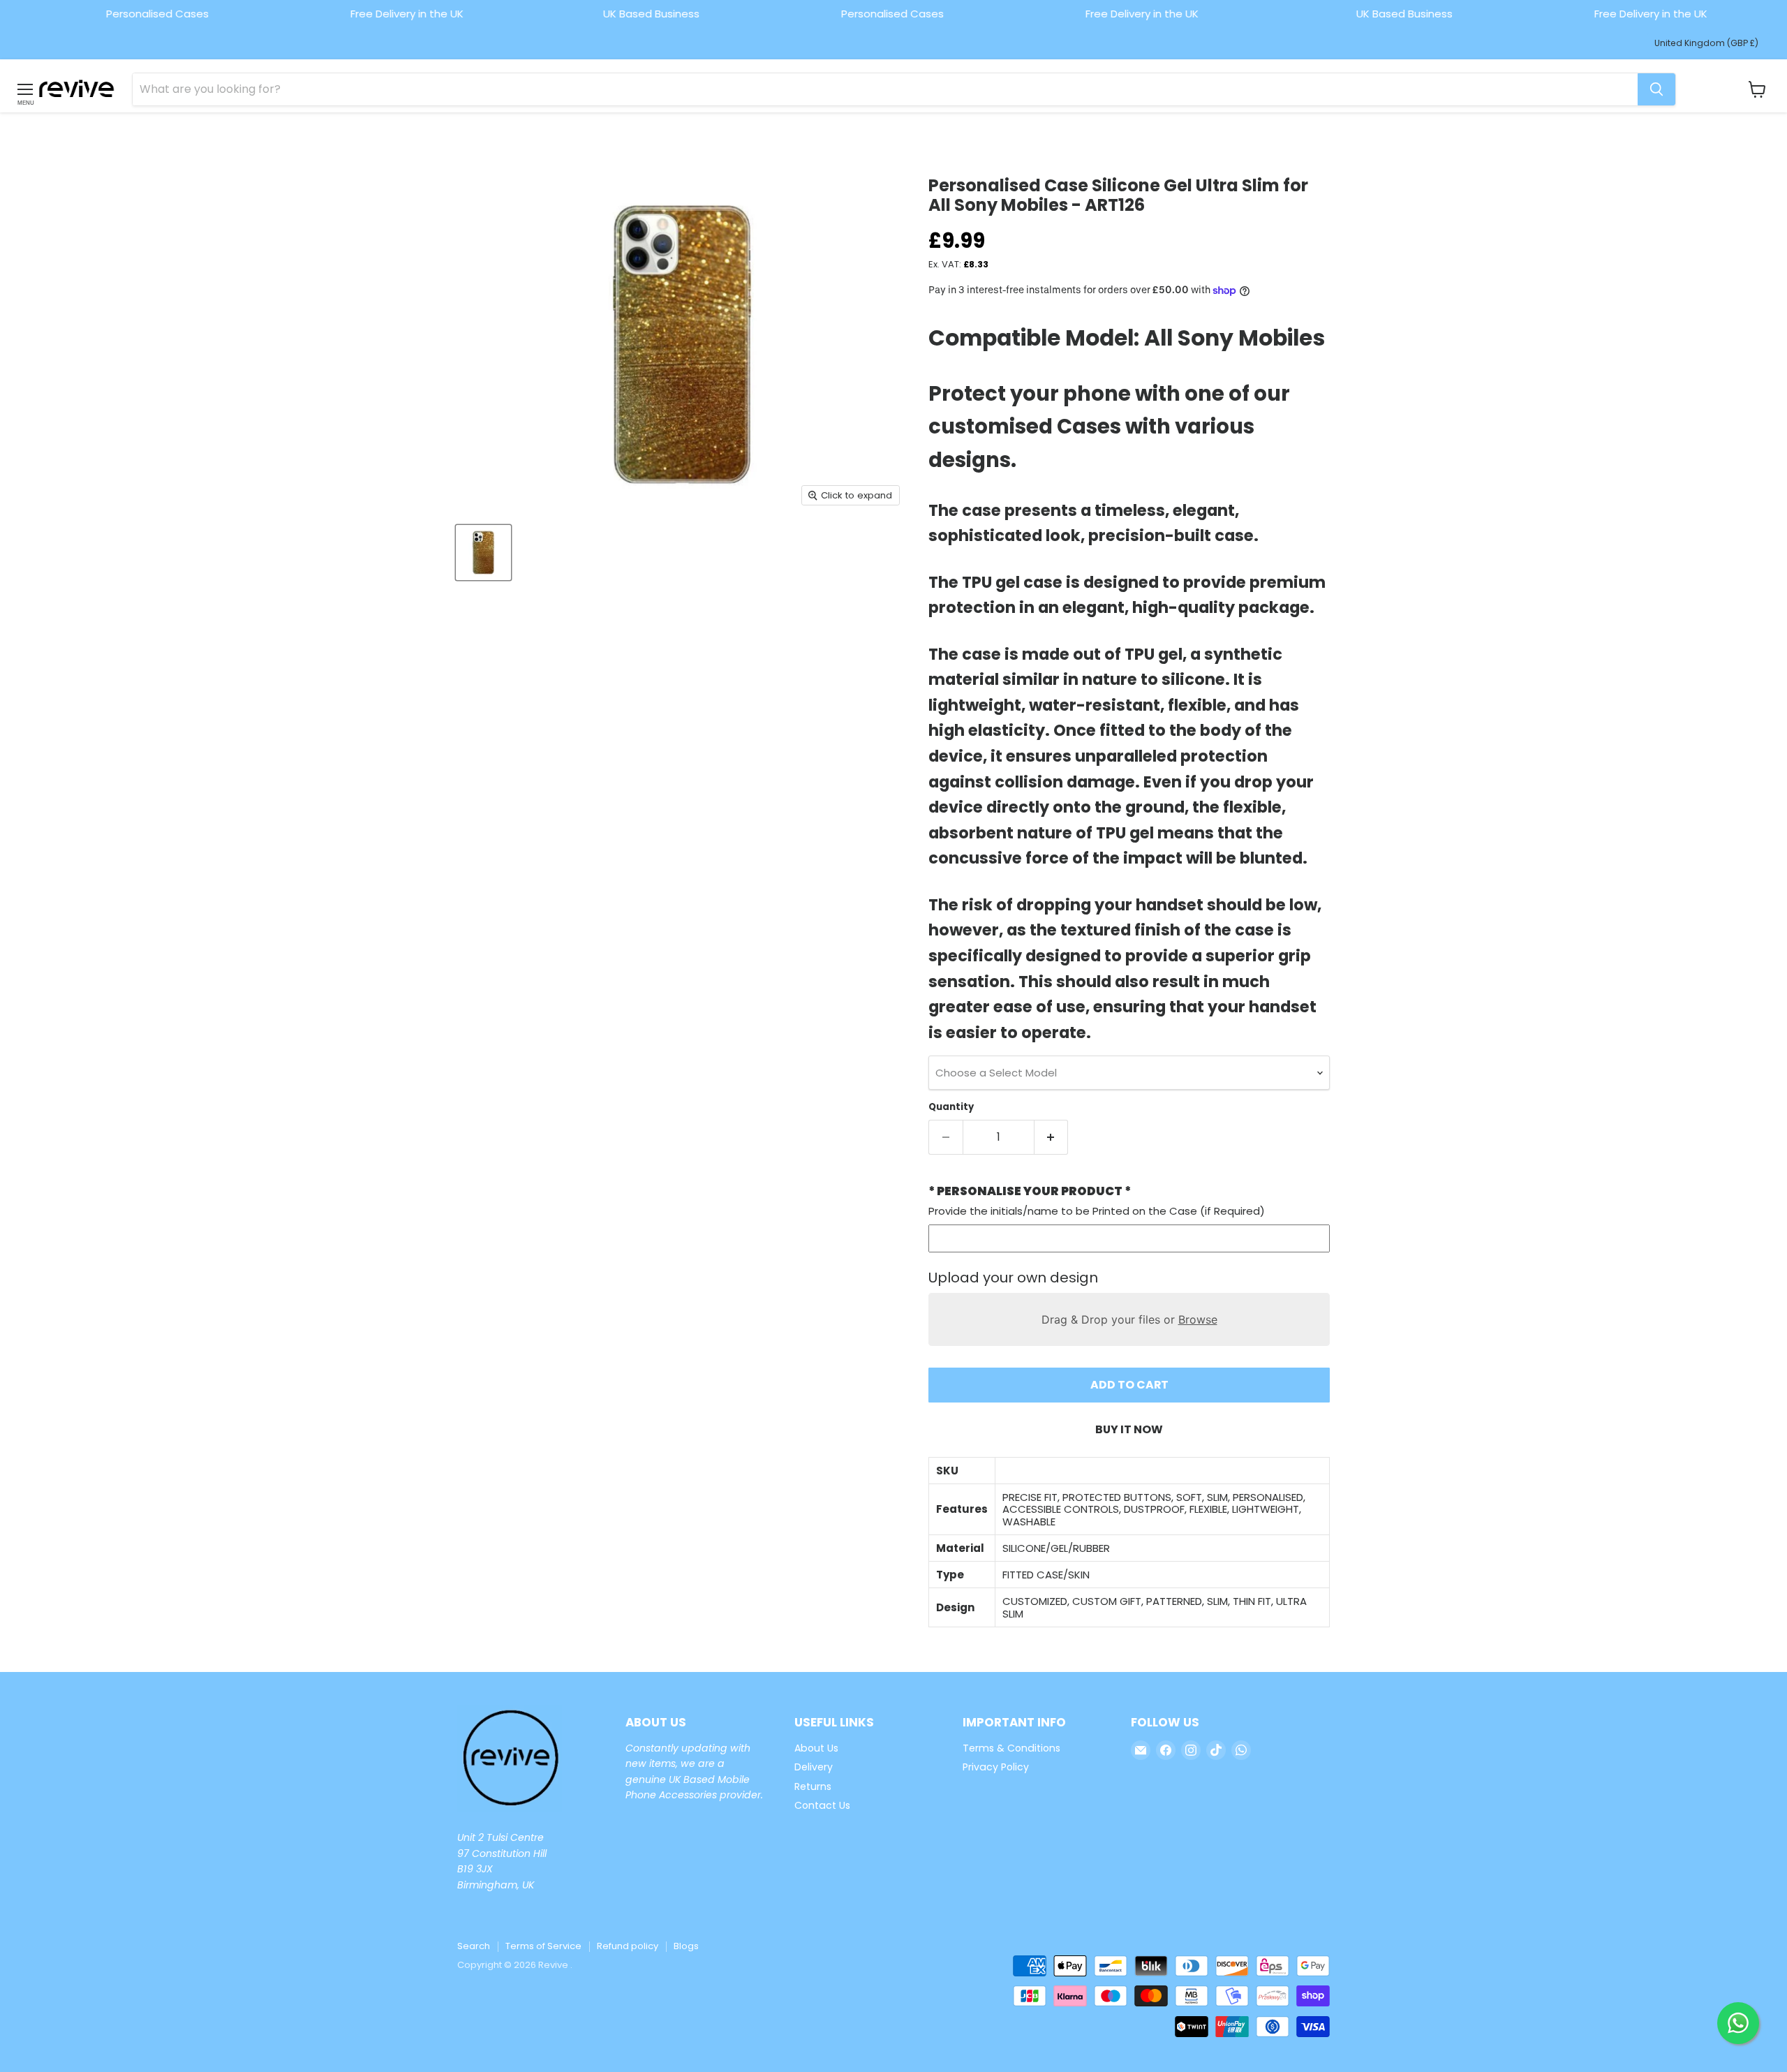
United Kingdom (1706, 43)
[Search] (1656, 89)
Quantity (951, 1107)
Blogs (686, 1946)
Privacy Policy (996, 1767)
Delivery (814, 1767)
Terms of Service (543, 1946)
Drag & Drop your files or (1129, 1319)
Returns (813, 1786)
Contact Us (822, 1805)
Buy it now (1129, 1429)
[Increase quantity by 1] (1052, 1137)
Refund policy (628, 1946)
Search (474, 1946)
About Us (816, 1748)
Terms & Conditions (1011, 1748)
